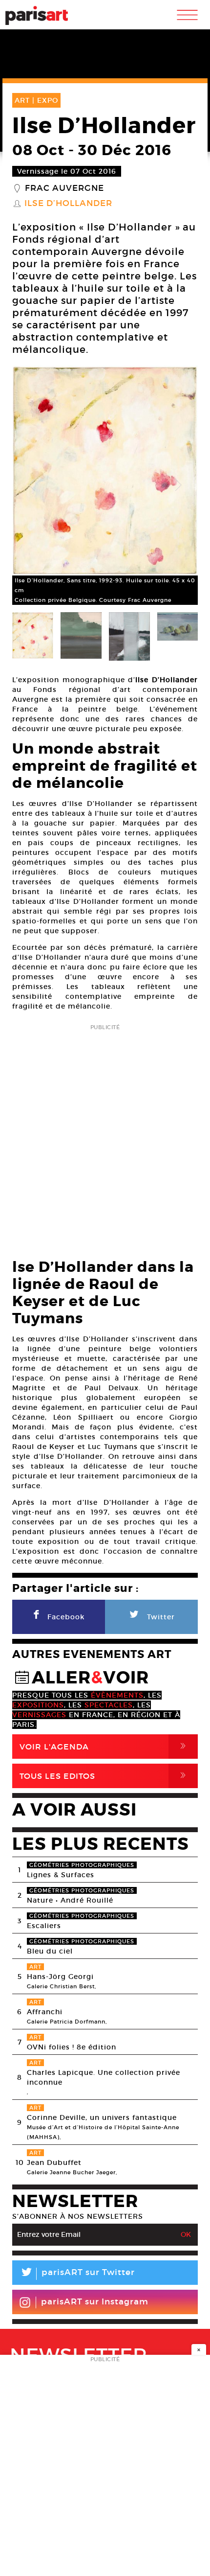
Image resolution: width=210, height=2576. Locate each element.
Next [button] (178, 485)
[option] (105, 485)
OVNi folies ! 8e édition (72, 2047)
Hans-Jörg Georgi (60, 1977)
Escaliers (44, 1926)
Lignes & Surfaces (61, 1875)
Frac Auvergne (64, 188)
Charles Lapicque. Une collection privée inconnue (104, 2077)
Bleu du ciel (50, 1951)
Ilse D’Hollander (68, 204)
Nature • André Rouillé (70, 1900)
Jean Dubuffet (54, 2162)
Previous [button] (32, 485)
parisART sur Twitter (77, 2274)
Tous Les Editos (105, 1776)
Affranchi (45, 2012)
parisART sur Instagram (95, 2302)
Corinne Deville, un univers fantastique (102, 2117)
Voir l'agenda (105, 1746)
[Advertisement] (105, 1138)
